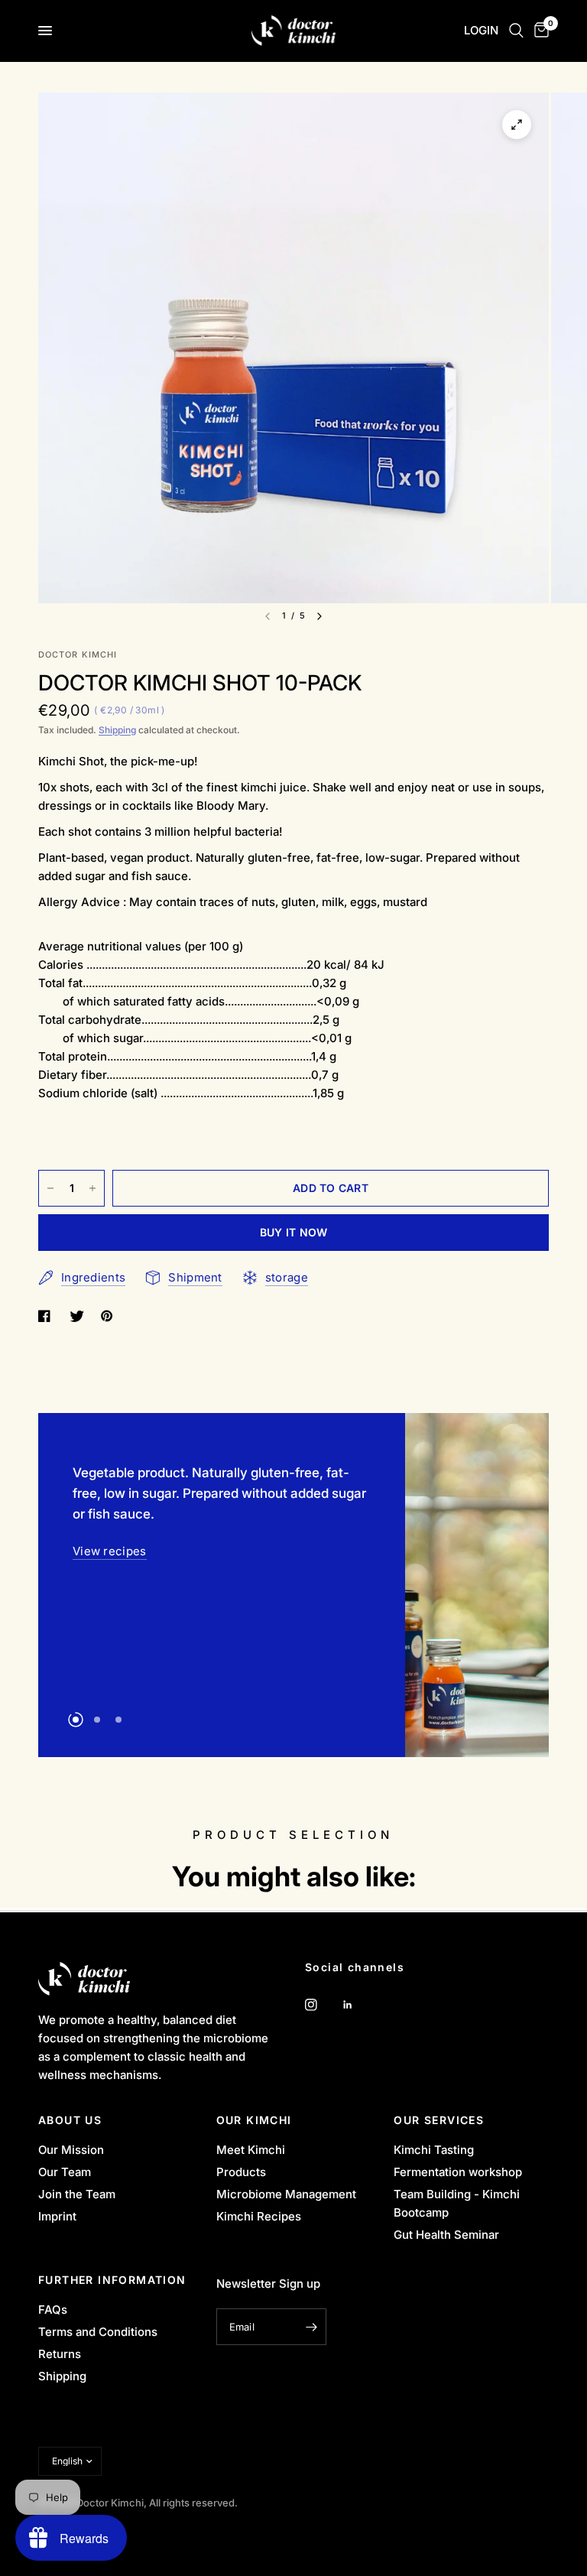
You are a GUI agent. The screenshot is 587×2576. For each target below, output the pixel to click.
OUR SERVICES (439, 2120)
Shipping (117, 730)
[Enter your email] (311, 2327)
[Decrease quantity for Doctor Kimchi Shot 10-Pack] (50, 1188)
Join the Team (77, 2194)
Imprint (57, 2216)
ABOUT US (70, 2120)
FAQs (53, 2310)
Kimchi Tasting (434, 2150)
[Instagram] (322, 2005)
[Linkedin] (358, 2005)
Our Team (65, 2172)
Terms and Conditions (98, 2332)
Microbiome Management (286, 2194)
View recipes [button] (110, 1509)
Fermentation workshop (458, 2172)
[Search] (516, 31)
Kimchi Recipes (259, 2216)
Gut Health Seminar (446, 2235)
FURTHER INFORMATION (112, 2280)
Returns (60, 2354)
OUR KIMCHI (254, 2120)
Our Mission (71, 2150)
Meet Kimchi (251, 2150)
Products (241, 2172)
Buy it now (294, 1232)
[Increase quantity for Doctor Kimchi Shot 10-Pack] (92, 1188)
